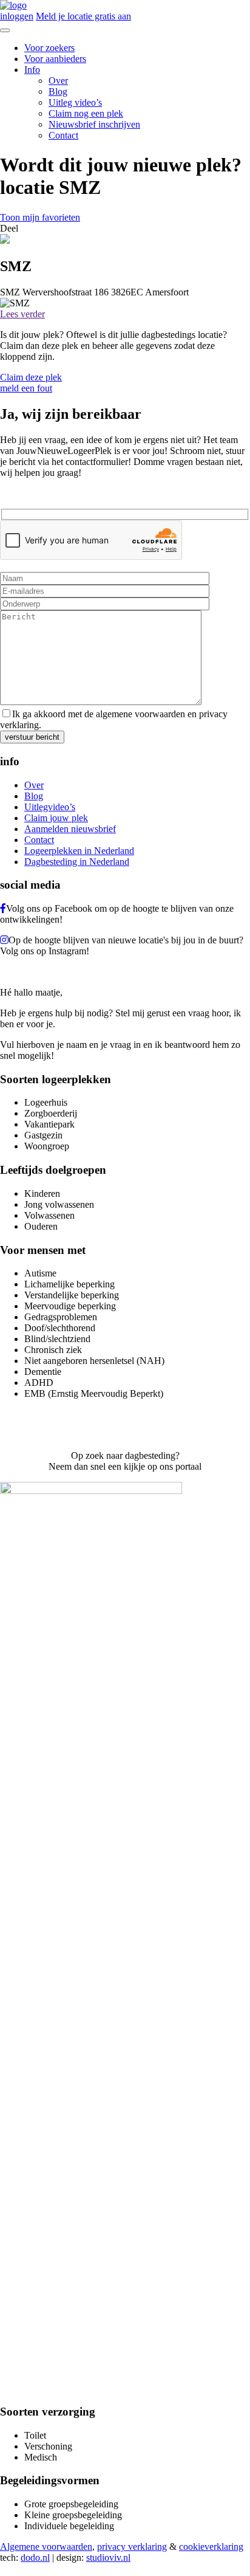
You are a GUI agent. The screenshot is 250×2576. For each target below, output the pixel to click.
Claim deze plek (31, 377)
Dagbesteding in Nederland (77, 862)
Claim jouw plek (56, 818)
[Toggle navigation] (5, 30)
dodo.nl (35, 2557)
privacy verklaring (132, 2547)
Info (32, 70)
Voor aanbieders (55, 59)
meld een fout (26, 388)
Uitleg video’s (75, 102)
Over (58, 81)
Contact (63, 135)
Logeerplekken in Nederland (79, 851)
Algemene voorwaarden (46, 2547)
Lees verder (22, 314)
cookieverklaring (211, 2547)
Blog (58, 91)
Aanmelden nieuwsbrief (70, 829)
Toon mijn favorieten (40, 217)
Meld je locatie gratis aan (83, 16)
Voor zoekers (49, 48)
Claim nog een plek (86, 113)
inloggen (17, 16)
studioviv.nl (108, 2557)
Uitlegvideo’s (50, 807)
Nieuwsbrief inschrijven (94, 124)
